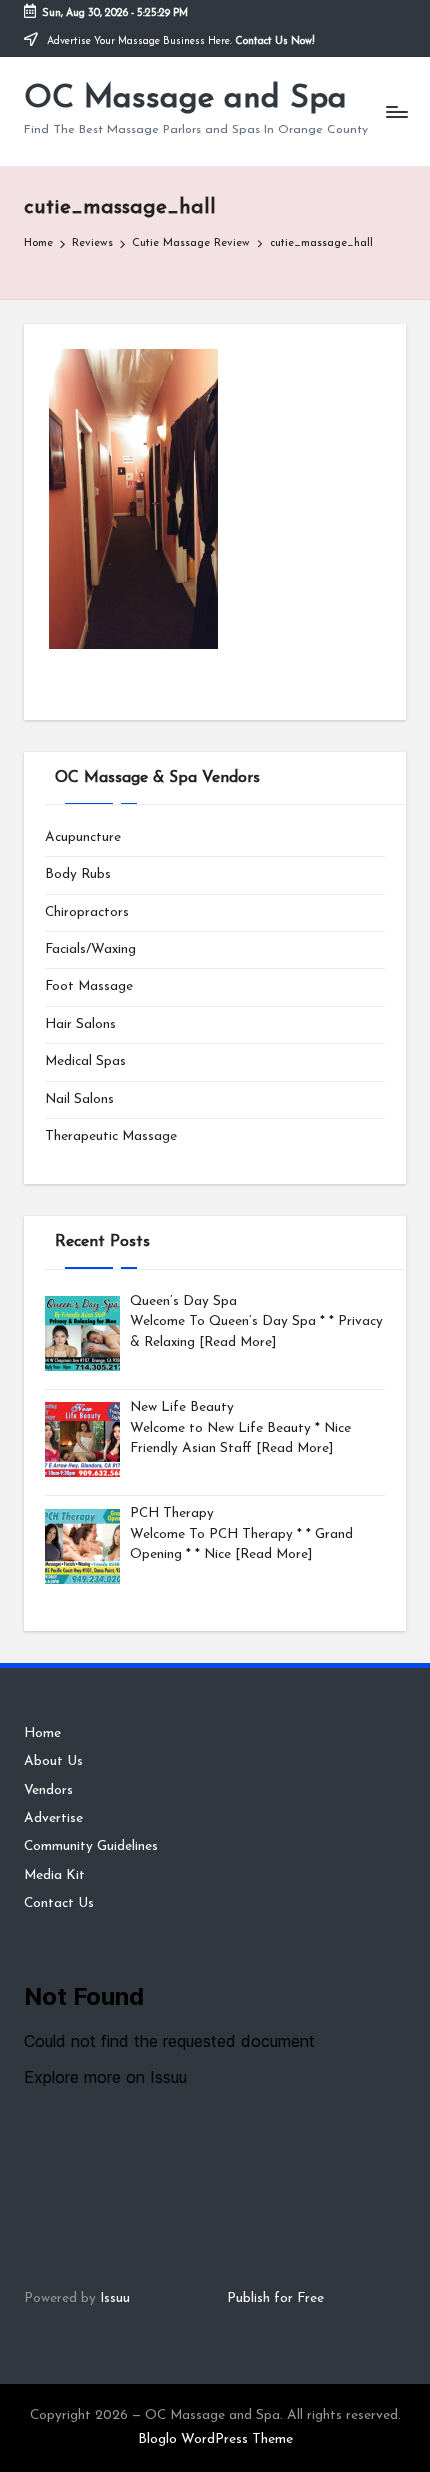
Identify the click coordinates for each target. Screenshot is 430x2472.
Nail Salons (79, 1099)
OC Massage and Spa (185, 99)
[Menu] (396, 111)
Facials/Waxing (90, 949)
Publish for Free (275, 2298)
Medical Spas (85, 1061)
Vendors (48, 1790)
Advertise (53, 1818)
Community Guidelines (91, 1846)
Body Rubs (78, 874)
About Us (53, 1761)
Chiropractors (87, 912)
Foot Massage (89, 986)
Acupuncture (83, 837)
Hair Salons (80, 1024)
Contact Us (59, 1903)
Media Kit (54, 1875)
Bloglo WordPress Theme (215, 2439)
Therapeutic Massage (111, 1136)
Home (42, 1733)
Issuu (115, 2298)
